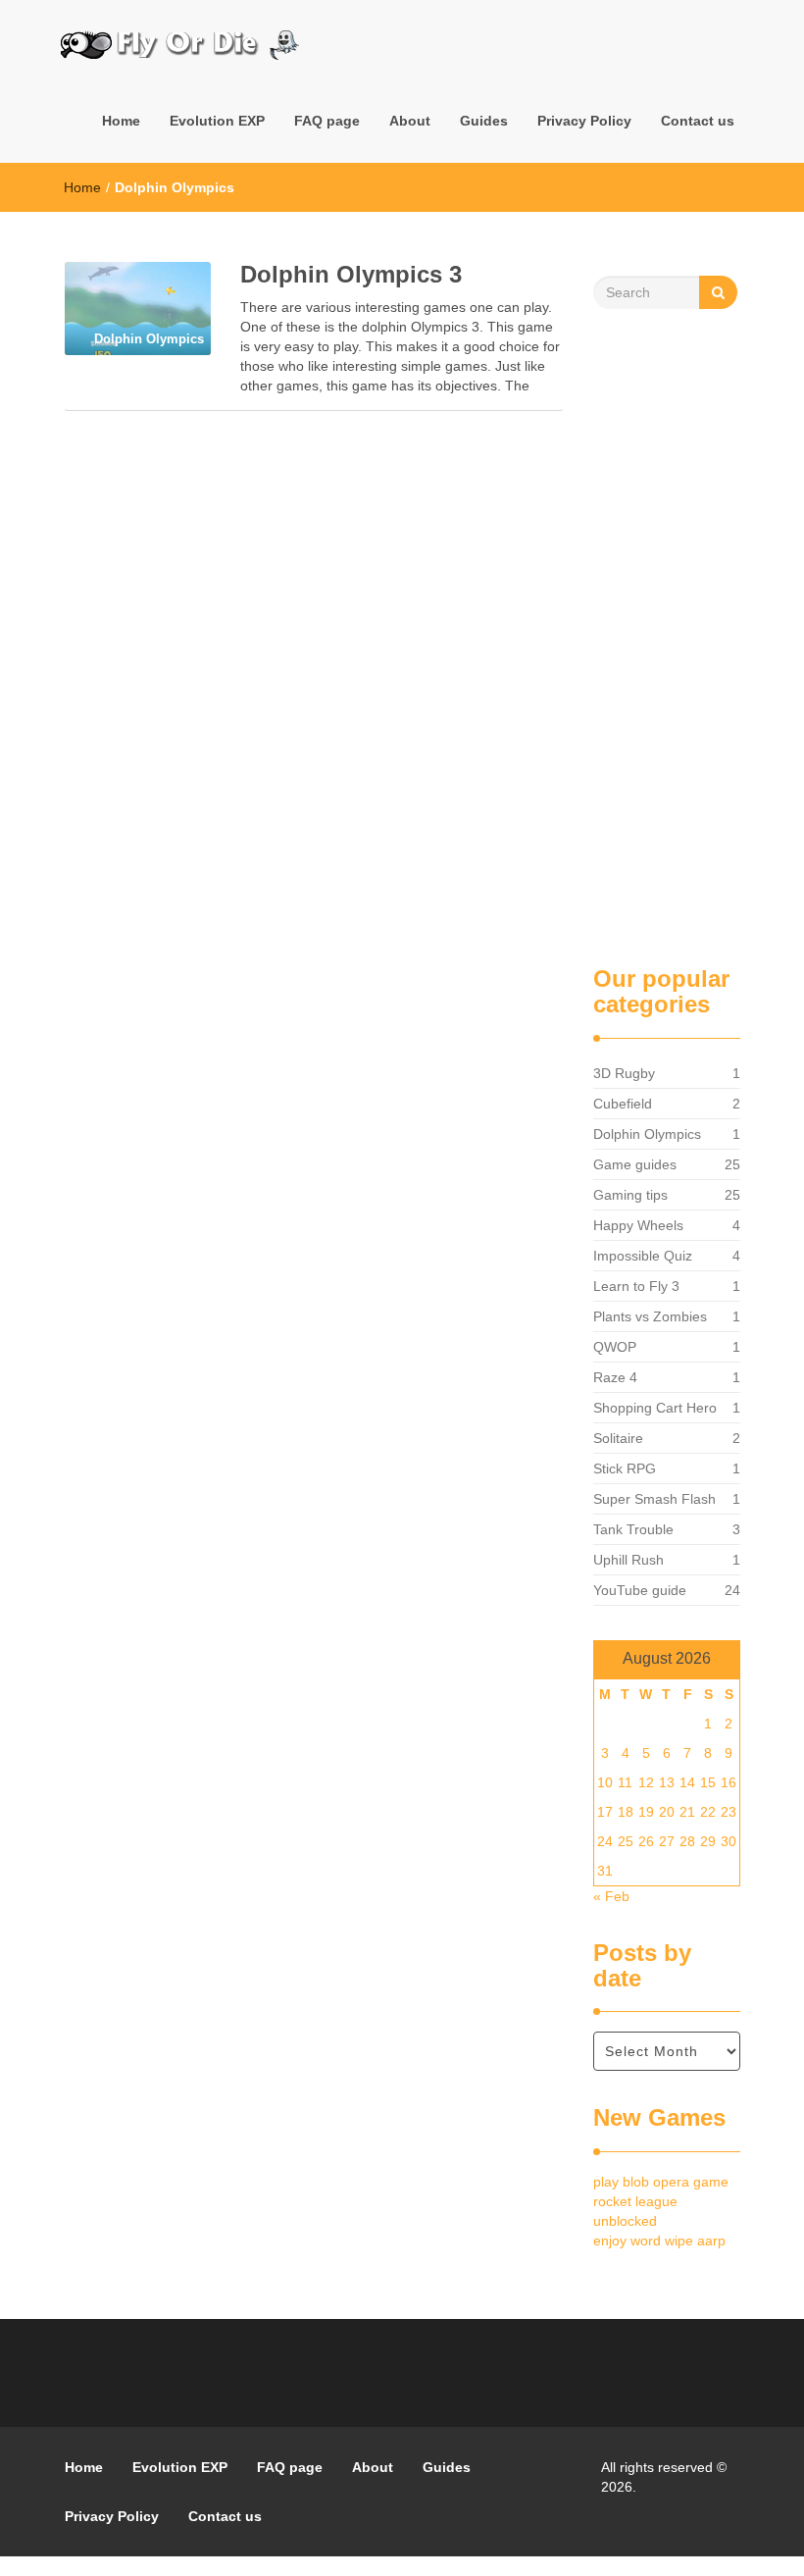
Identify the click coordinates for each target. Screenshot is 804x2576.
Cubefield (623, 1104)
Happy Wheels (638, 1225)
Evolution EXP (217, 121)
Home (121, 121)
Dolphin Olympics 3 (351, 274)
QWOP (615, 1347)
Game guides (635, 1164)
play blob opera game (661, 2182)
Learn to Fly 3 (636, 1286)
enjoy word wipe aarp (659, 2241)
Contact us (698, 121)
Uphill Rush (628, 1560)
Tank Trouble (633, 1529)
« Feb (611, 1896)
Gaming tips (630, 1195)
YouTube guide (640, 1590)
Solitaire (618, 1438)
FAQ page (327, 121)
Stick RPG (625, 1468)
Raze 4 (615, 1377)
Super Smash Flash (654, 1499)
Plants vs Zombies (650, 1316)
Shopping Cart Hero (655, 1408)
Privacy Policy (584, 121)
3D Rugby (624, 1073)
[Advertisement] (667, 638)
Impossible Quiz (643, 1256)
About (410, 121)
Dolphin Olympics (647, 1134)
